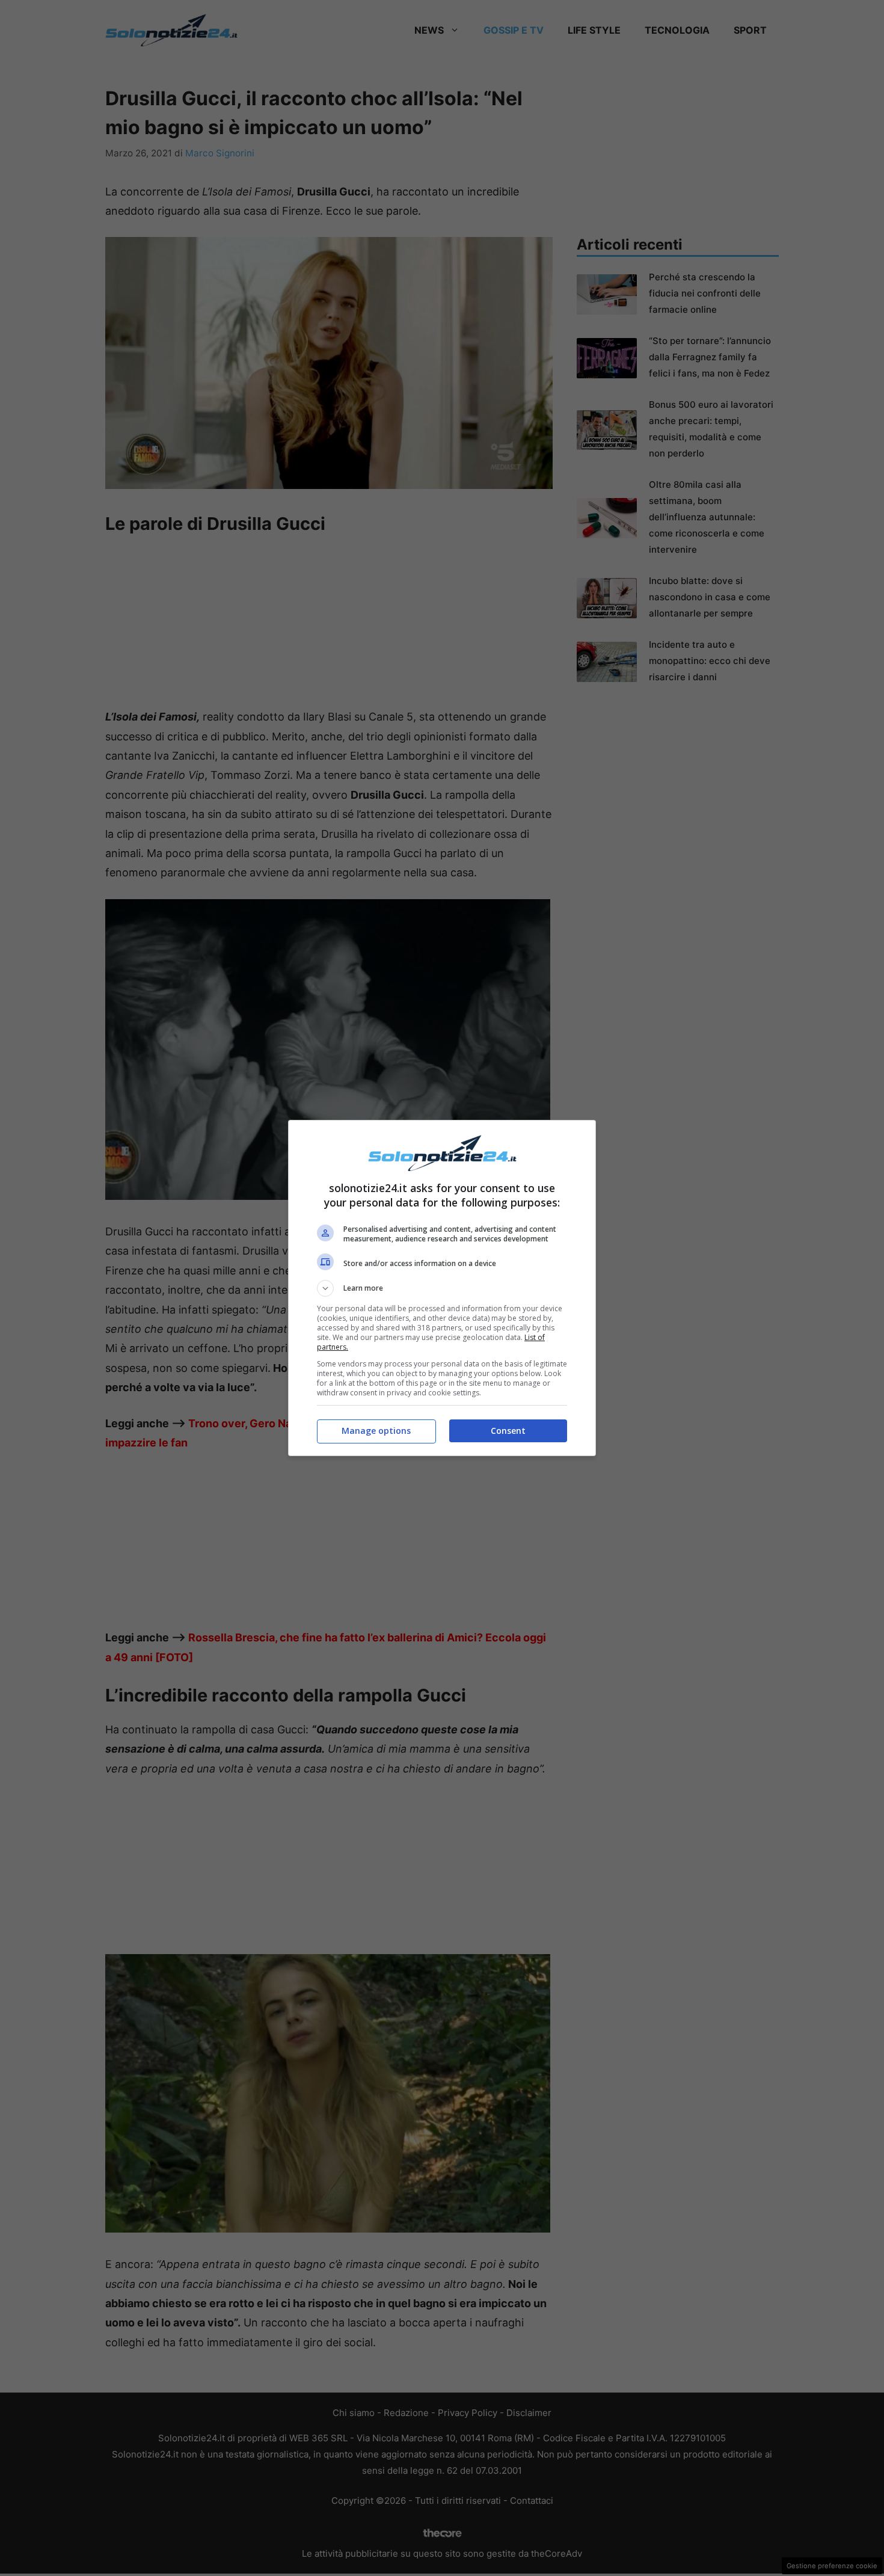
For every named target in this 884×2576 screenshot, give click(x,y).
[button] (442, 1288)
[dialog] (442, 1288)
